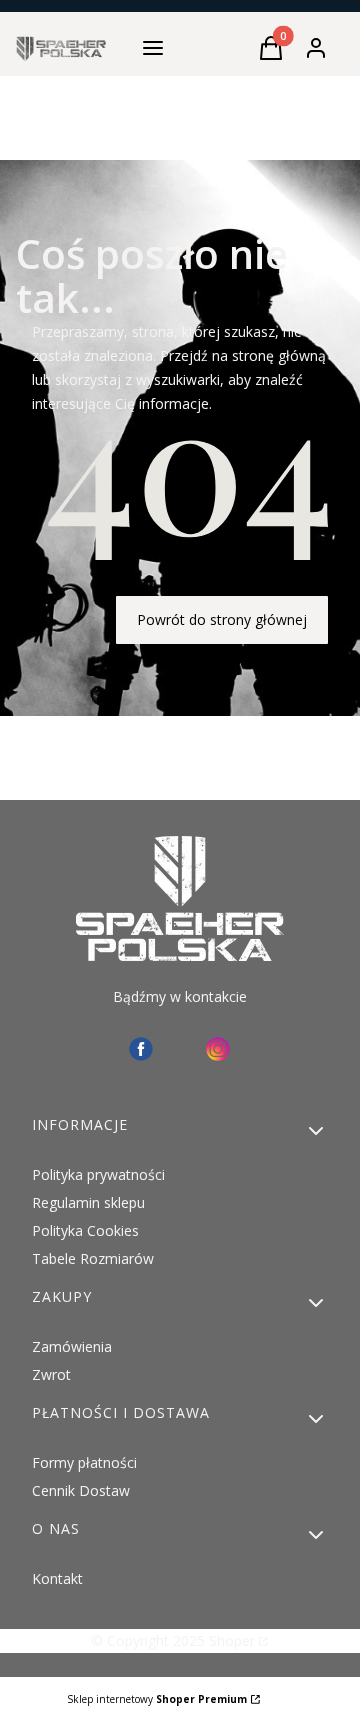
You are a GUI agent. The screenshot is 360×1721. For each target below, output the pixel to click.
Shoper (232, 1640)
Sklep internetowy (157, 1699)
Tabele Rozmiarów (93, 1258)
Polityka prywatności (98, 1174)
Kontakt (57, 1578)
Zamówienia (72, 1346)
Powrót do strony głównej (222, 619)
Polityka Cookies (85, 1230)
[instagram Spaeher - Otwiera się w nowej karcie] (218, 1049)
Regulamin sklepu (88, 1202)
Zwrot (51, 1374)
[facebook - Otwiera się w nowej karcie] (141, 1049)
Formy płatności (84, 1462)
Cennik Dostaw (81, 1490)
